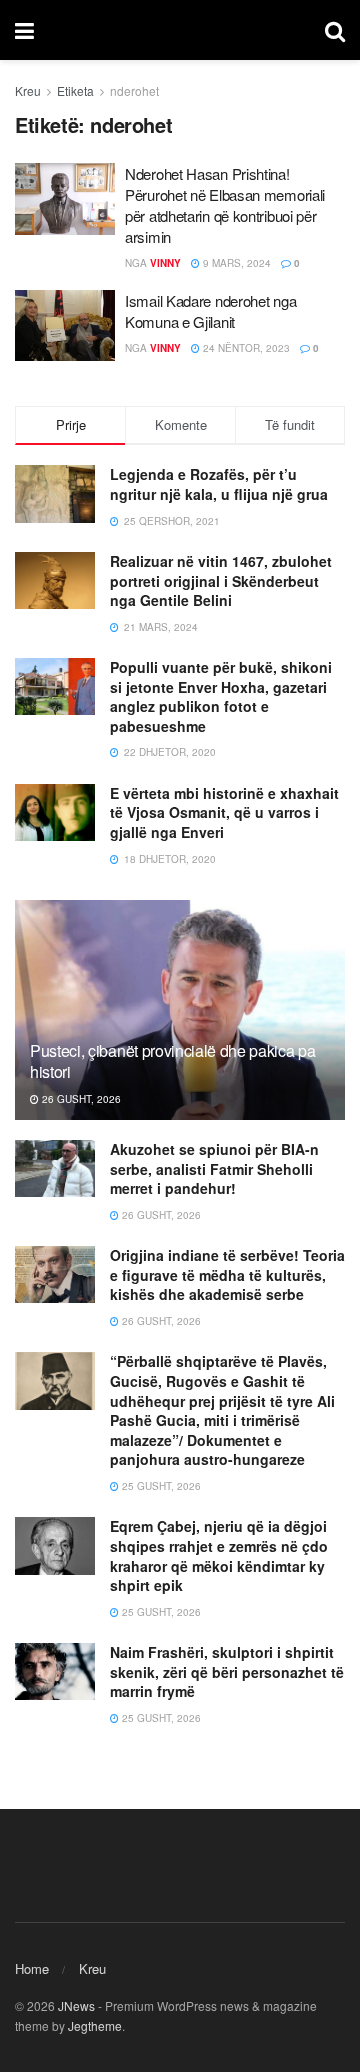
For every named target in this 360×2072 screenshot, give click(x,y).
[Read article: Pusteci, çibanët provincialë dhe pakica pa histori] (180, 1018)
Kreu (28, 90)
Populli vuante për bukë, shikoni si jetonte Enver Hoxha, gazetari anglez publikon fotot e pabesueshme (221, 696)
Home (32, 1968)
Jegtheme (95, 2025)
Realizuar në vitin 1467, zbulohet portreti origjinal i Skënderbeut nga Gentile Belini (221, 580)
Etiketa (75, 90)
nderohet (134, 90)
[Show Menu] (24, 30)
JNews (76, 2005)
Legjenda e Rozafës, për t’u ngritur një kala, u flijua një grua (219, 484)
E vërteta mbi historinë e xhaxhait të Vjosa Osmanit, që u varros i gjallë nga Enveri (224, 812)
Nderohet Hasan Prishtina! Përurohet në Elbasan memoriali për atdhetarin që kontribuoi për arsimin (225, 205)
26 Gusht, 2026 (80, 1099)
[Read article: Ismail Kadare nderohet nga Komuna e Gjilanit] (65, 326)
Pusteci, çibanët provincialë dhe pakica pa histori (173, 1061)
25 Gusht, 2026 (160, 1486)
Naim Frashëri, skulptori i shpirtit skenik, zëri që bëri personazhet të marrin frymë (227, 1671)
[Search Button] (335, 30)
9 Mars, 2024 (235, 263)
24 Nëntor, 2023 (245, 348)
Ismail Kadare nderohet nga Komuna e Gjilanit (210, 311)
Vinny (165, 263)
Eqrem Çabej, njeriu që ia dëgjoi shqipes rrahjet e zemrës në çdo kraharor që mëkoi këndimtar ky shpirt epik (219, 1555)
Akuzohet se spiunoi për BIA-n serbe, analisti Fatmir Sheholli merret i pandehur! (214, 1168)
